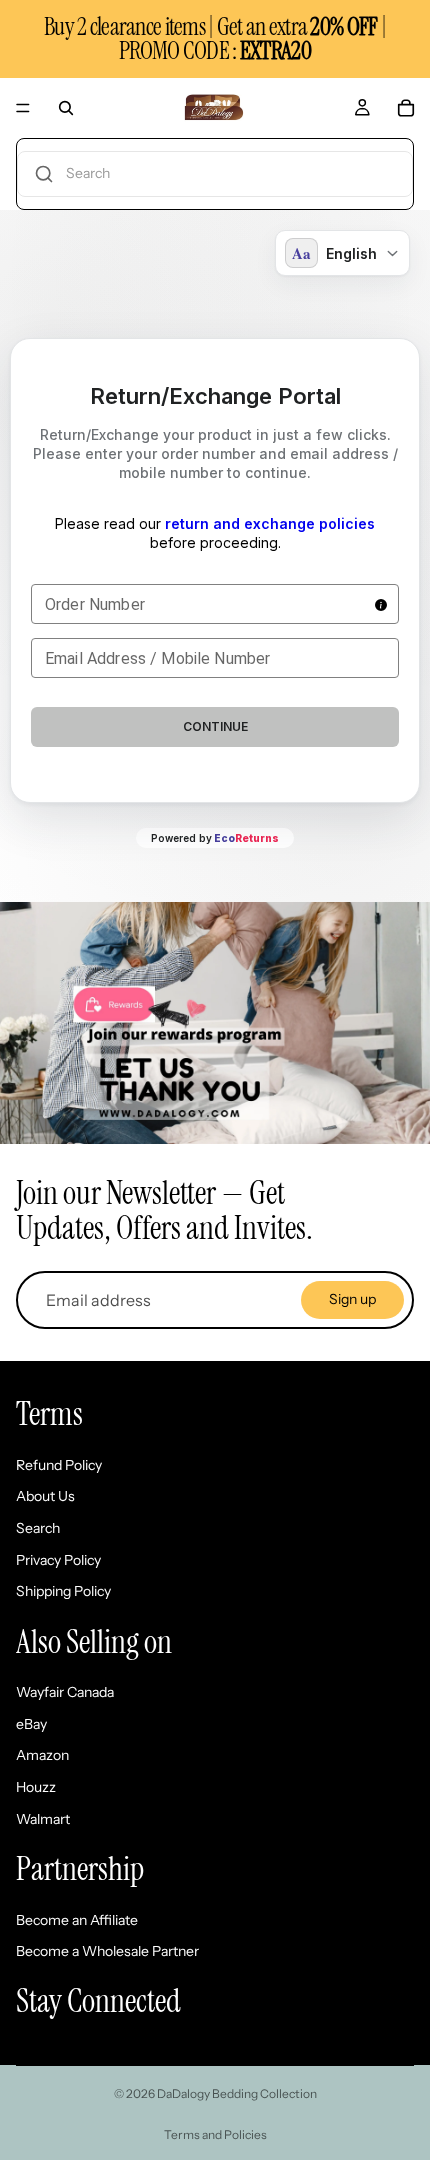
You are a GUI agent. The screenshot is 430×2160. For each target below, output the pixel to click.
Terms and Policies (215, 2134)
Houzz (36, 1787)
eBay (31, 1724)
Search (38, 1528)
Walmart (43, 1819)
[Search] (66, 108)
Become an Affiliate (77, 1920)
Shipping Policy (63, 1591)
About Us (45, 1496)
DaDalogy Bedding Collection (237, 2093)
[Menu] (23, 108)
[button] (215, 174)
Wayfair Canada (65, 1692)
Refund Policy (59, 1465)
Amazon (42, 1755)
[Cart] (406, 108)
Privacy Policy (58, 1560)
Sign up (352, 1299)
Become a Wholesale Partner (107, 1951)
